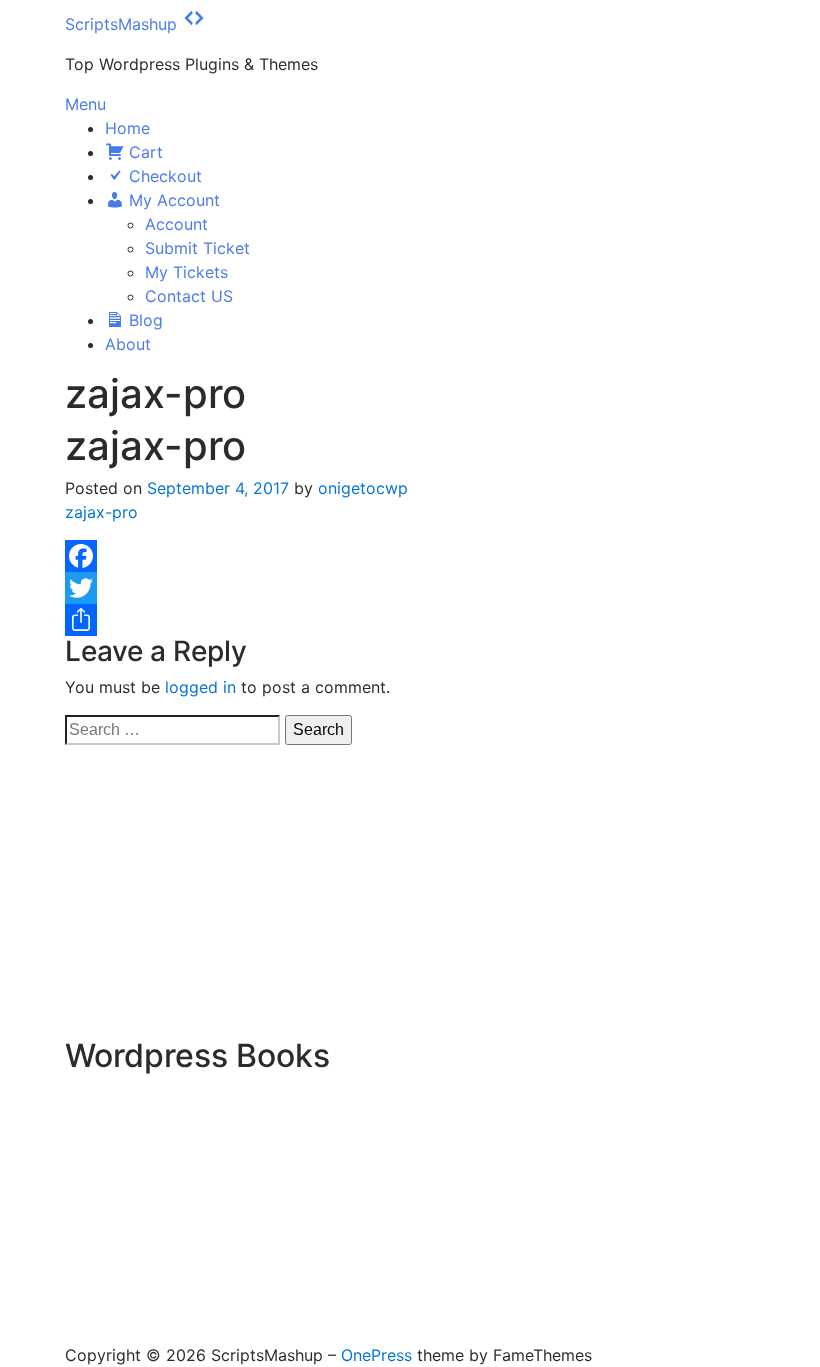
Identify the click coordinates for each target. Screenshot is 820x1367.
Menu (85, 104)
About (128, 344)
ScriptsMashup (121, 24)
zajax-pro (101, 512)
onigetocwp (363, 488)
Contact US (189, 296)
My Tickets (186, 272)
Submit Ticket (197, 248)
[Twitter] (410, 588)
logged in (200, 687)
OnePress (376, 1355)
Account (176, 224)
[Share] (410, 620)
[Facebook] (410, 556)
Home (127, 128)
